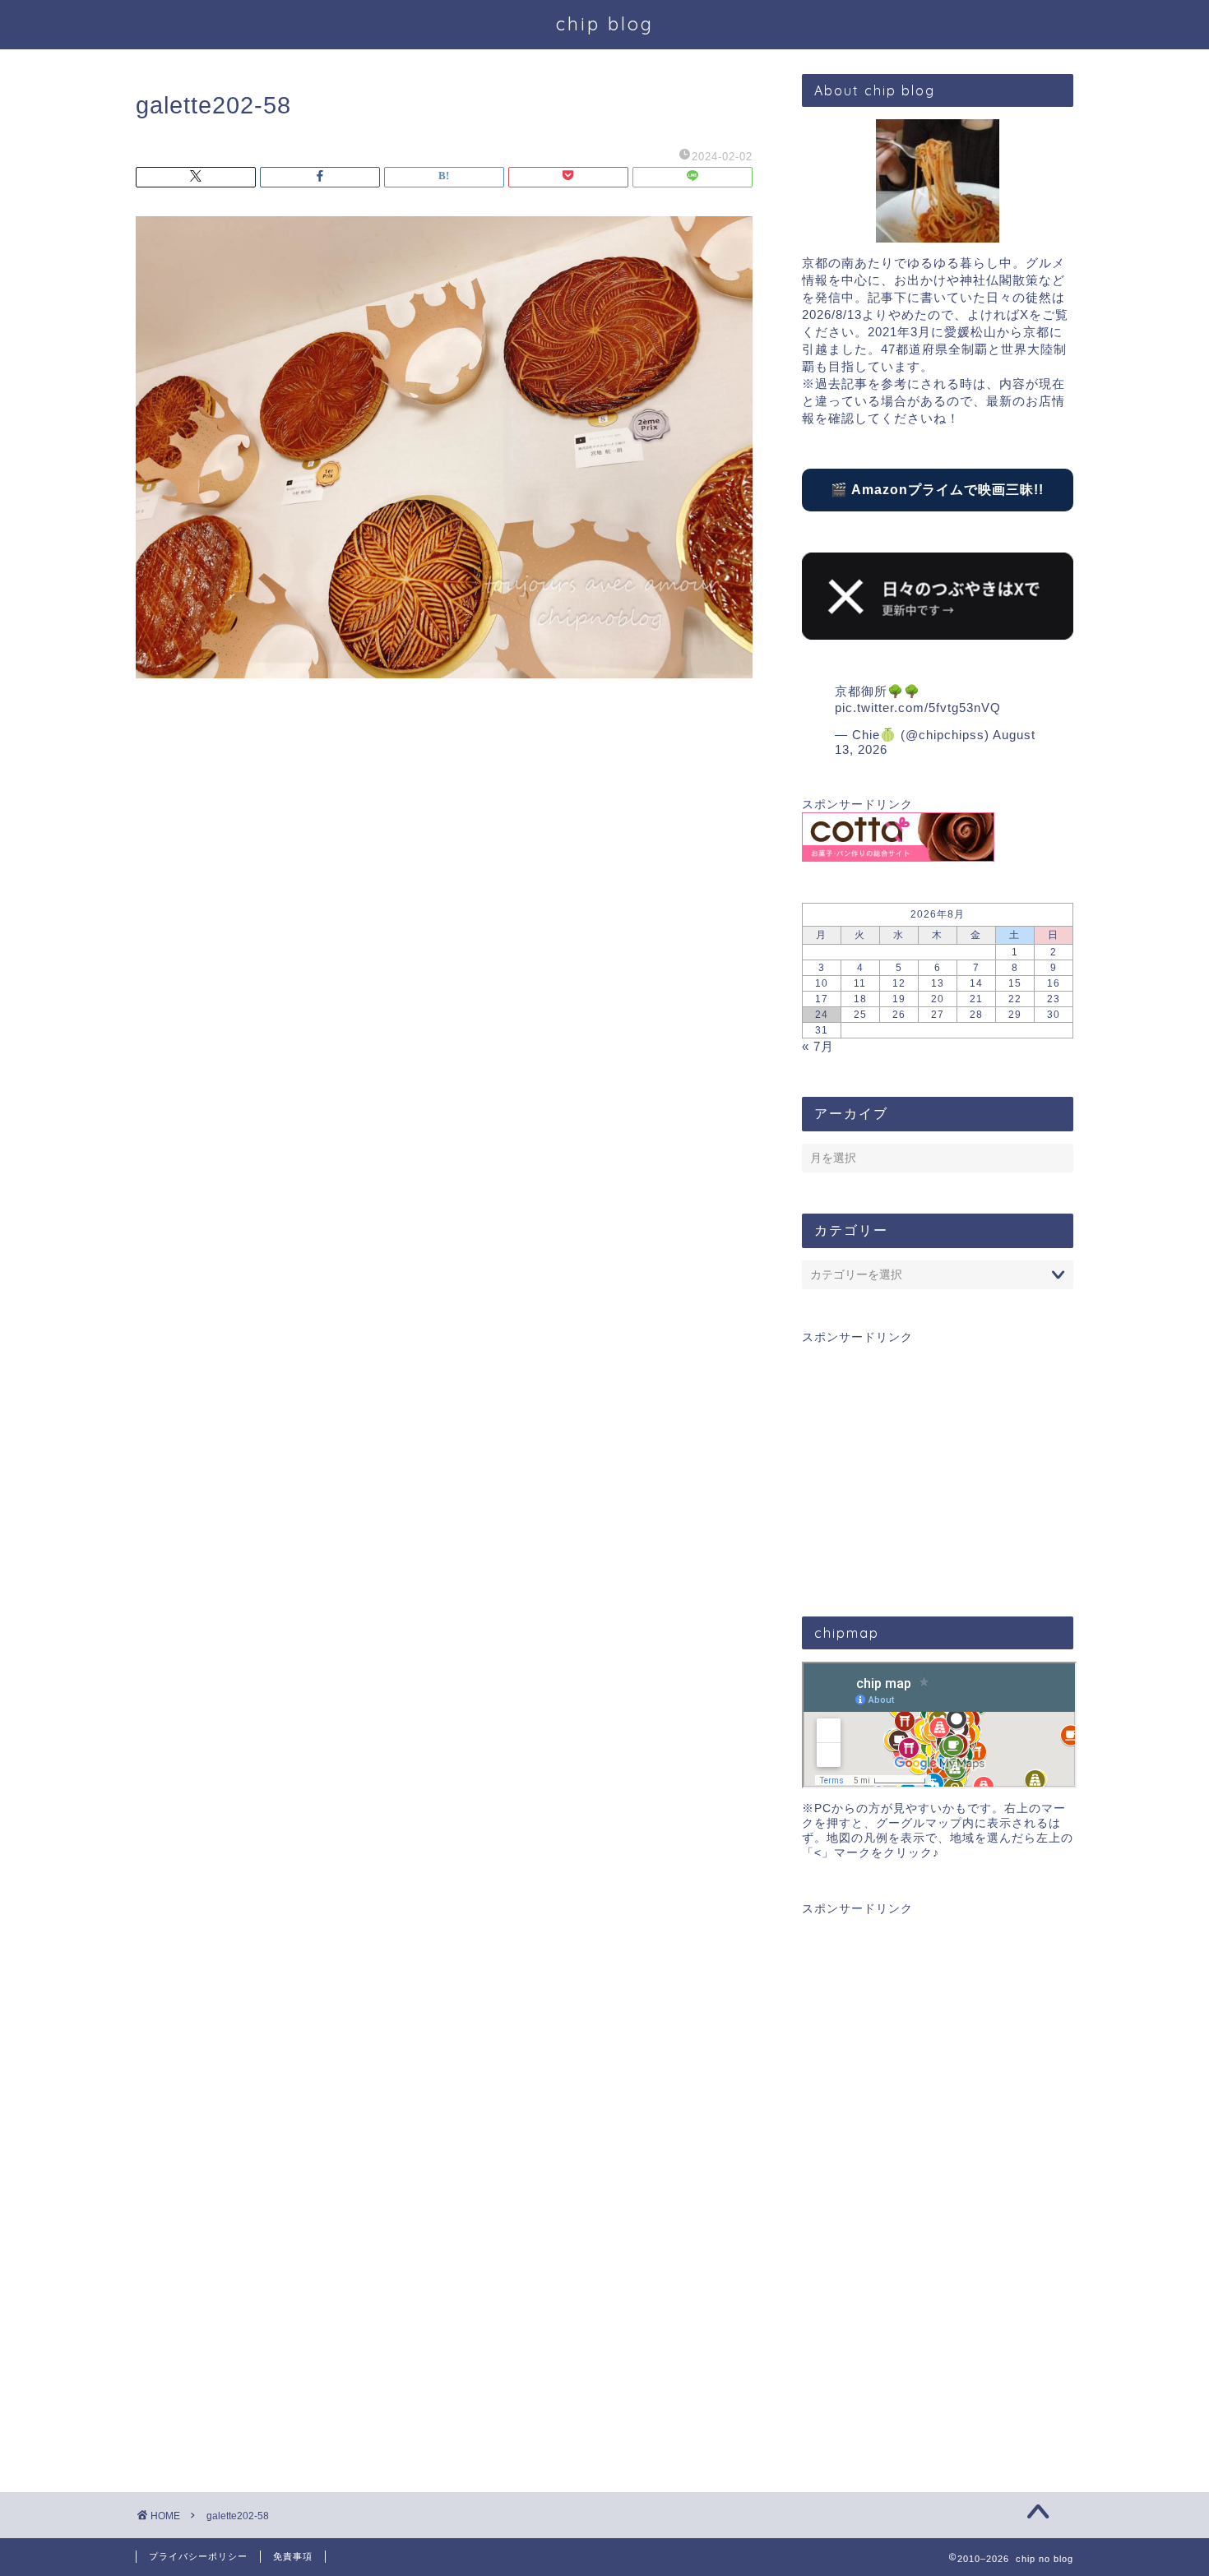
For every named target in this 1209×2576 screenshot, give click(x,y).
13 (938, 983)
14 (976, 983)
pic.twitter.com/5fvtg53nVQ (918, 708)
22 (1015, 999)
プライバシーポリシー (198, 2556)
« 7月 (818, 1046)
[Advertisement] (938, 1460)
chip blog (605, 23)
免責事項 (293, 2556)
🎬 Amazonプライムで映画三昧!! (937, 490)
